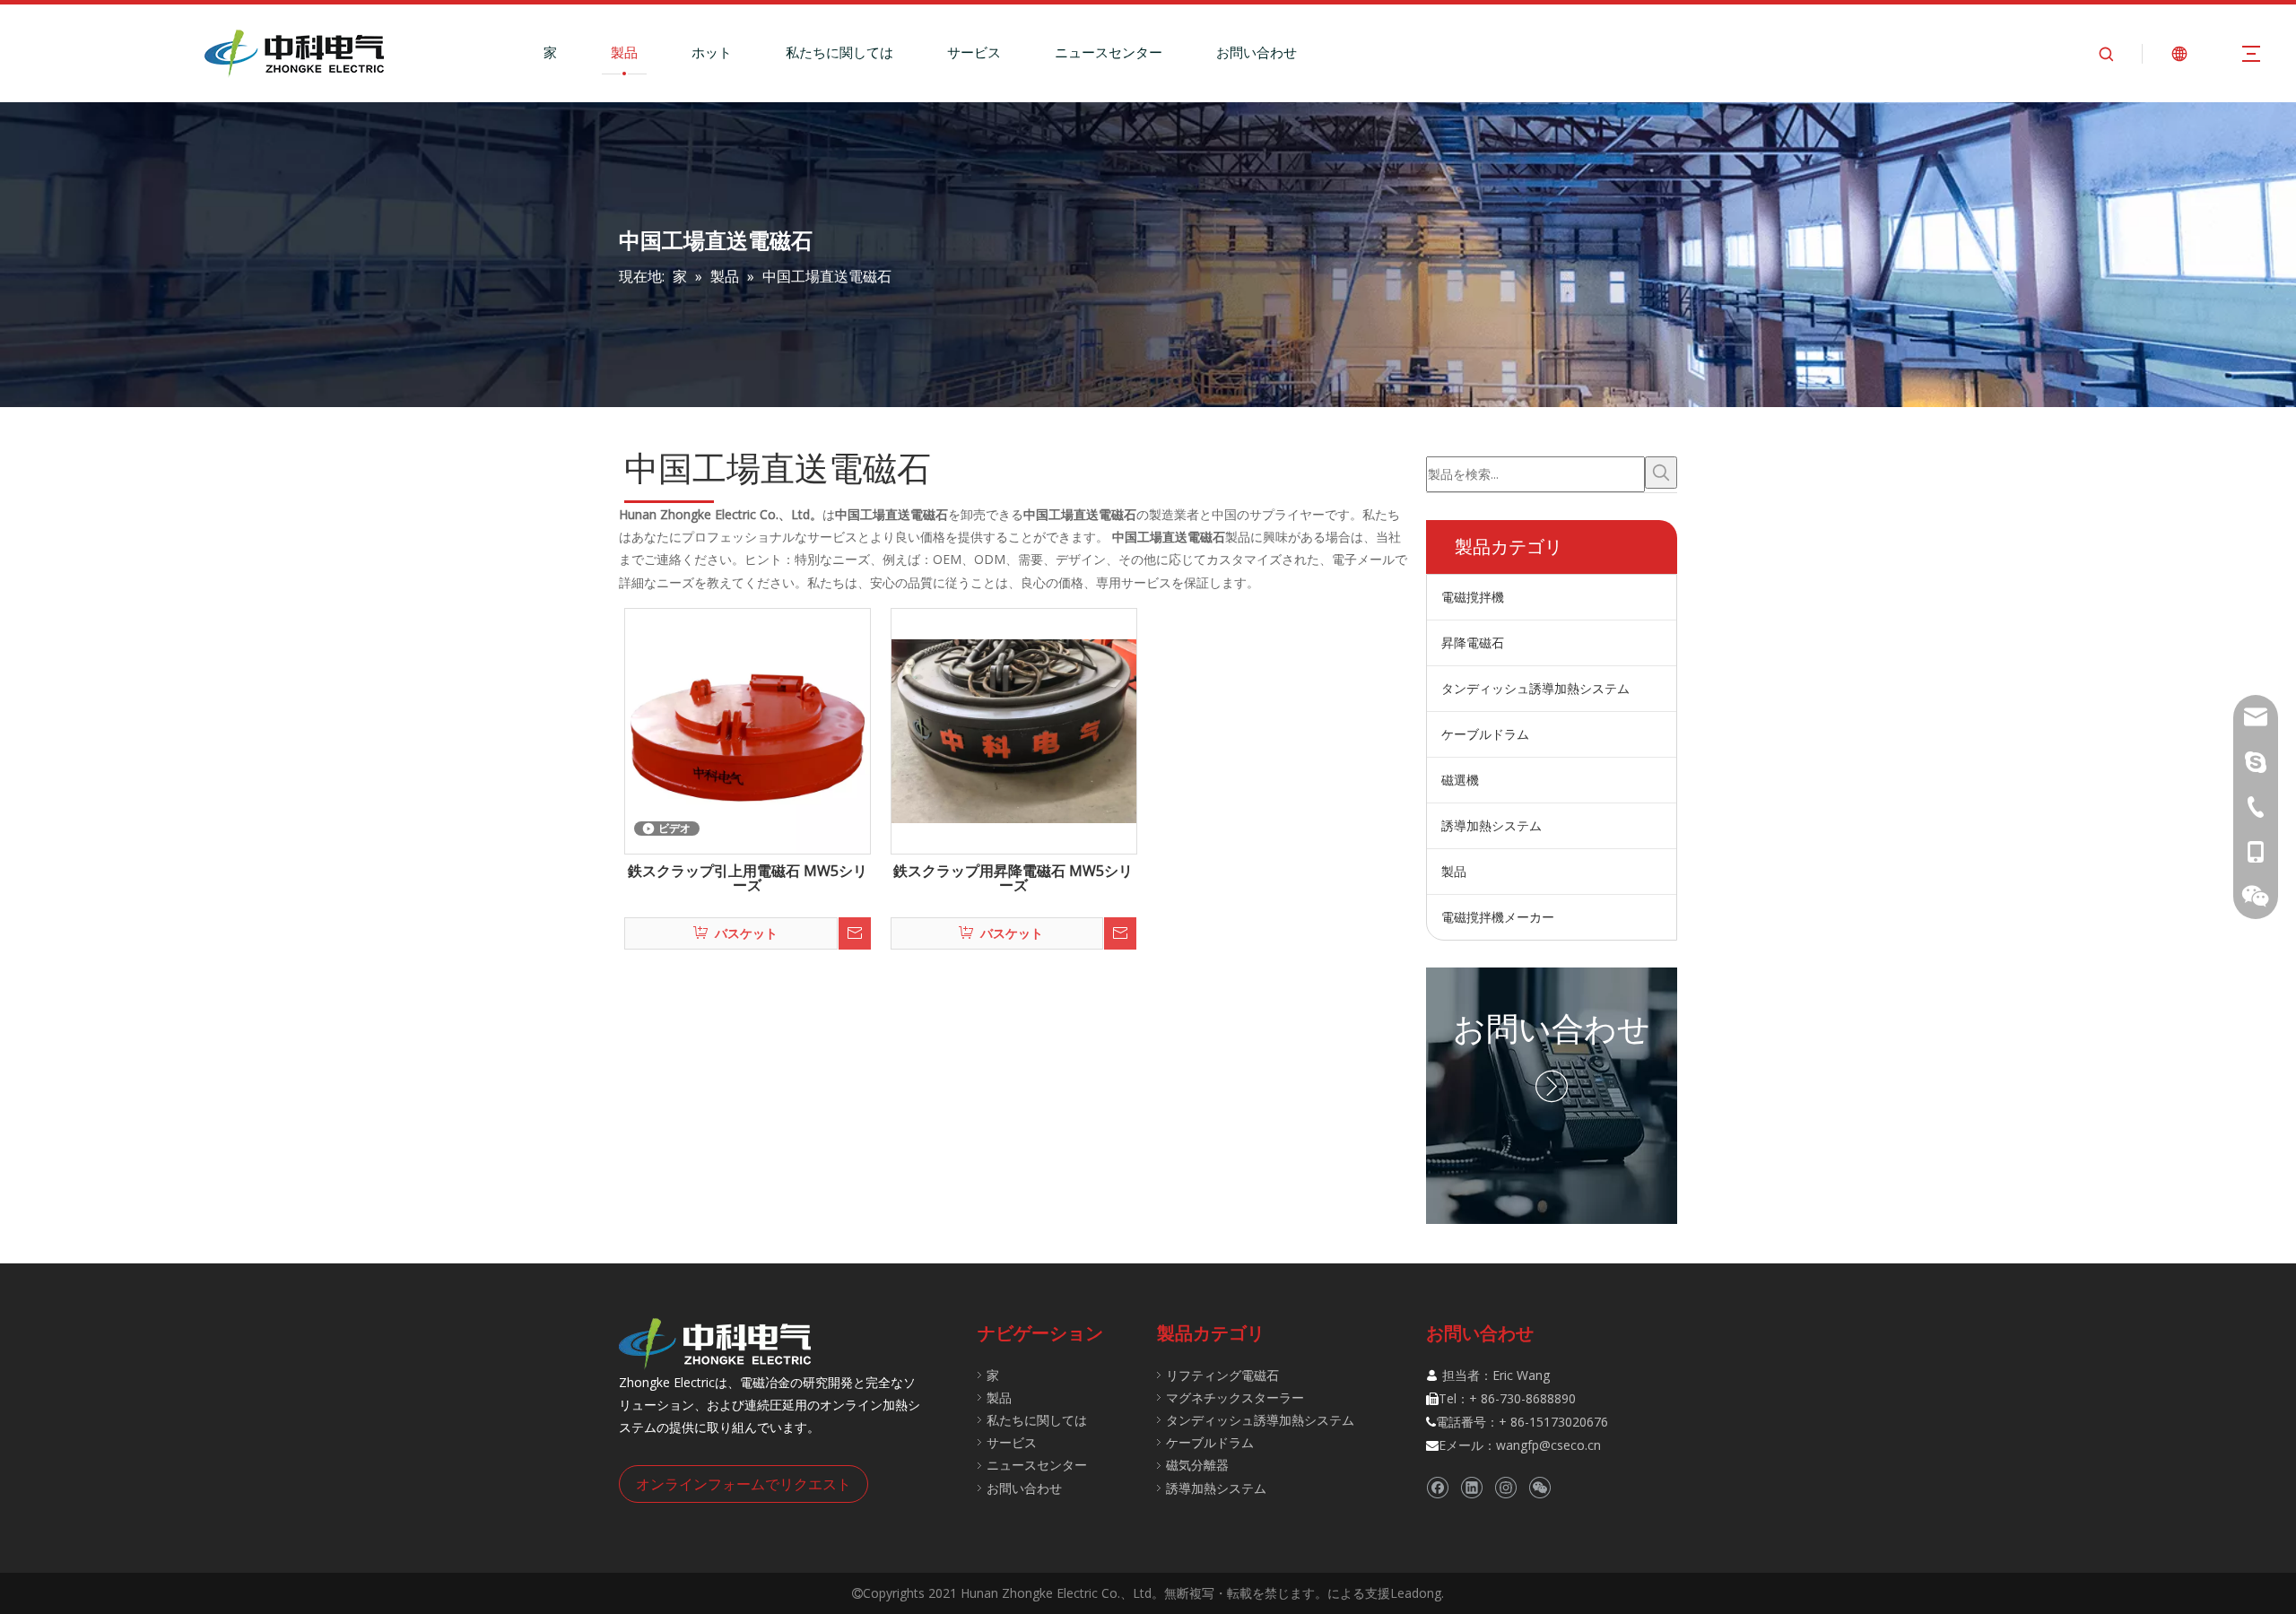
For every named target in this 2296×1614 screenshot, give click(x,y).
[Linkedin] (1471, 1487)
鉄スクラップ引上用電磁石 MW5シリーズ (748, 879)
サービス (974, 52)
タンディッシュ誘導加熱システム (1535, 688)
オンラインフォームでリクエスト (744, 1484)
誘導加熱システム (1492, 825)
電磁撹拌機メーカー (1498, 917)
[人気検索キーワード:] (1661, 473)
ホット (712, 52)
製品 (624, 52)
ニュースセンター (1109, 52)
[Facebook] (1437, 1487)
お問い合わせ (1257, 52)
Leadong (1416, 1593)
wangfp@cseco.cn (1548, 1445)
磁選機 (1460, 780)
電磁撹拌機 (1473, 597)
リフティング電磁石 (1222, 1375)
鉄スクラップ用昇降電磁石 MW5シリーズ (1013, 879)
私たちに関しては (839, 52)
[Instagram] (1505, 1487)
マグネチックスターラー (1235, 1397)
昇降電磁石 (1473, 642)
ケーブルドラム (1485, 734)
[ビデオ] (748, 730)
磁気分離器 (1197, 1465)
